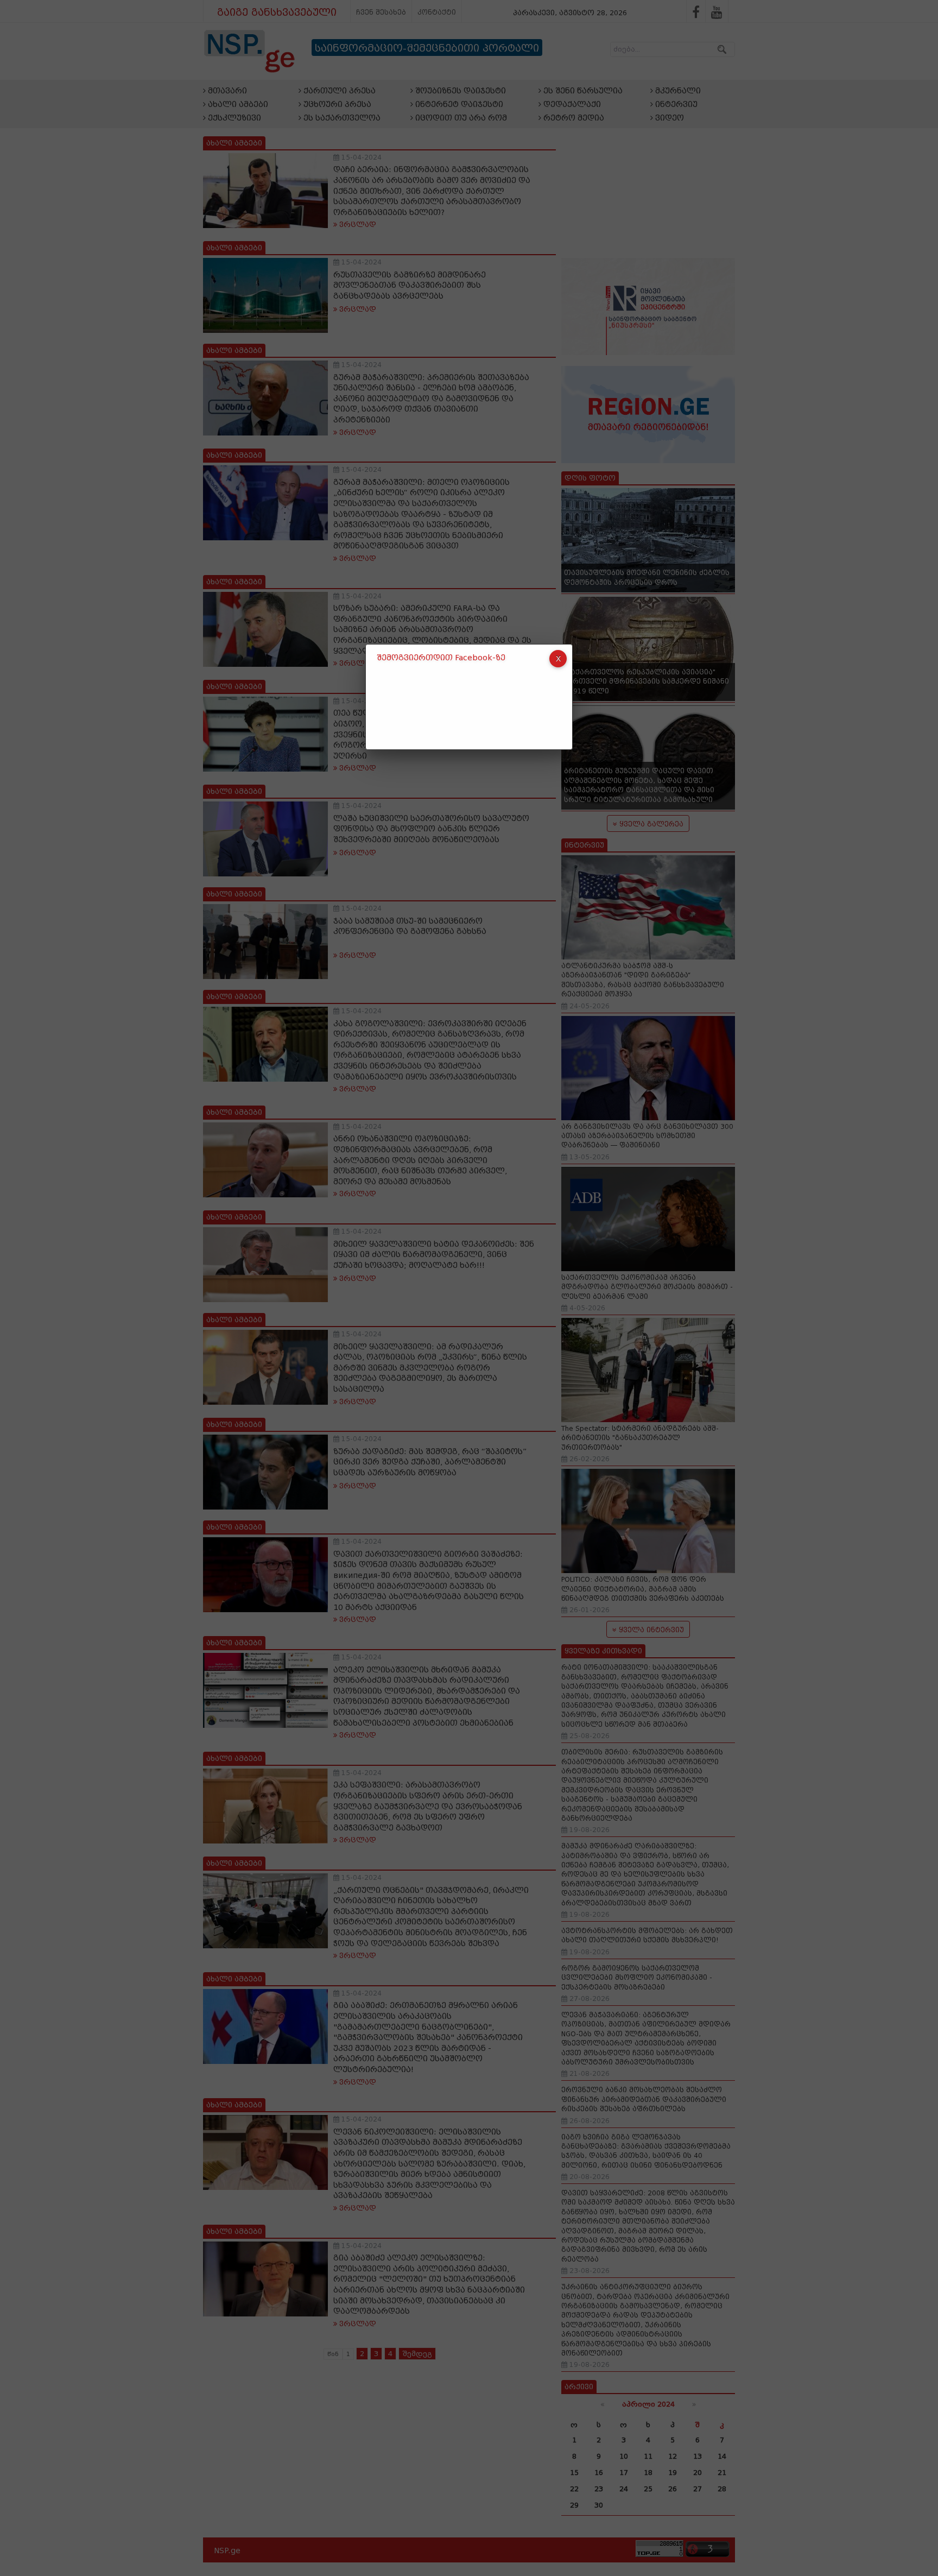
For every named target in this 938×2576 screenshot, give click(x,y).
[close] (558, 659)
